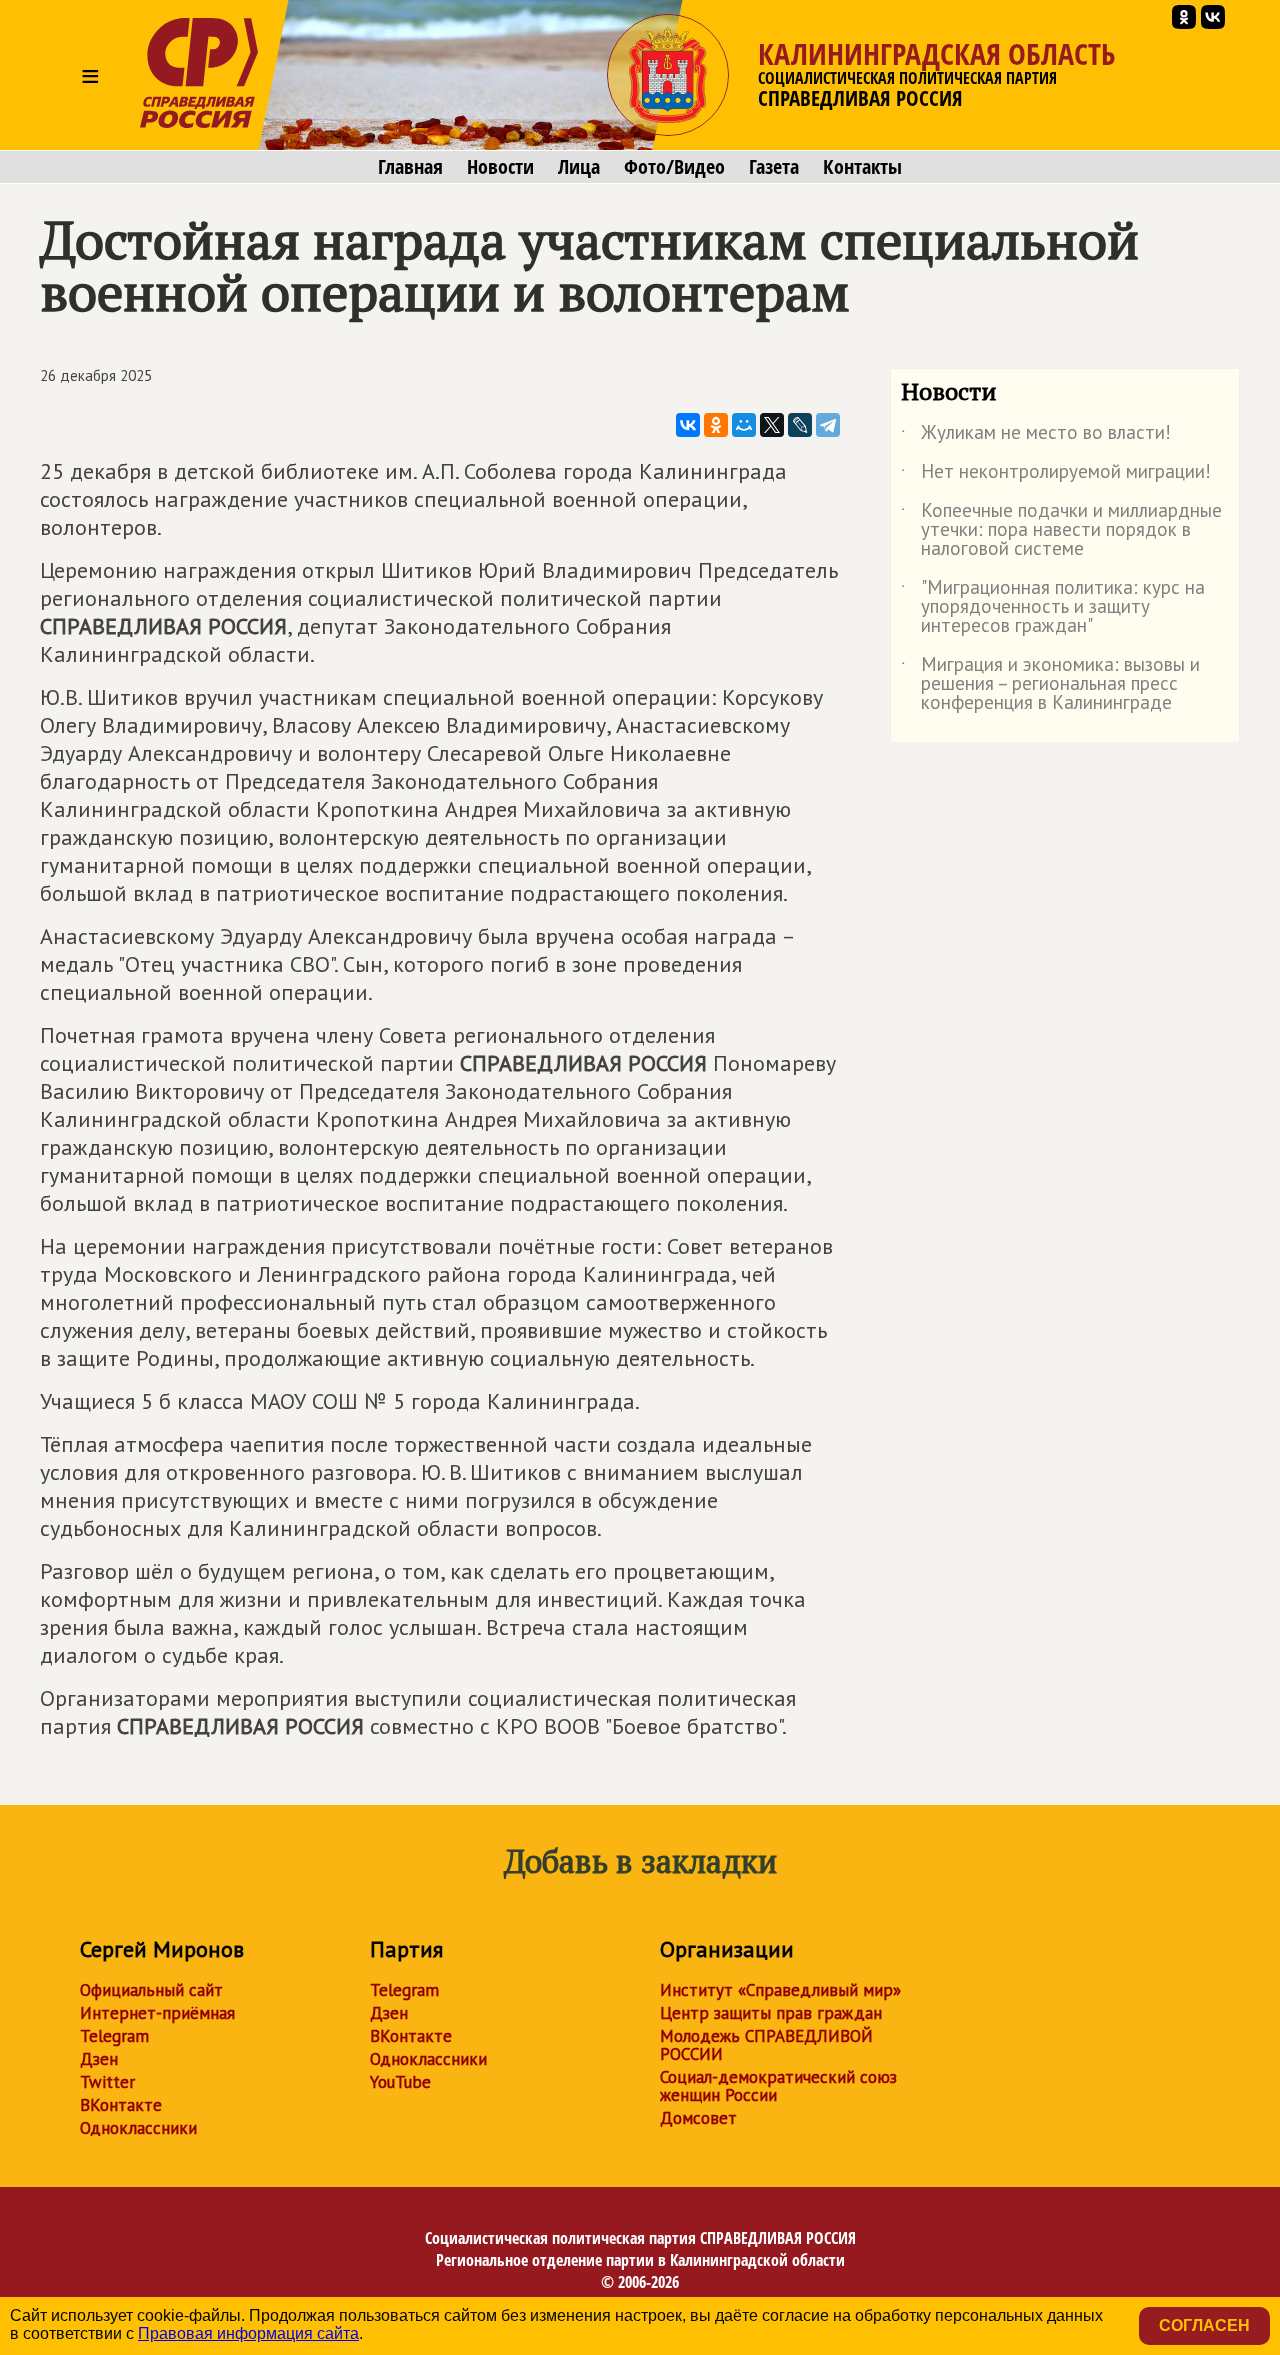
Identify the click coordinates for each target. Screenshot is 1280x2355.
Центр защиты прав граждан (771, 2013)
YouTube (400, 2082)
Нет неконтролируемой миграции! (1056, 475)
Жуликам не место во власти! (1036, 436)
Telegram (114, 2036)
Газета (774, 167)
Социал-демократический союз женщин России (778, 2086)
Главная (410, 167)
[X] (772, 425)
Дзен (99, 2059)
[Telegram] (828, 425)
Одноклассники (138, 2128)
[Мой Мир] (744, 425)
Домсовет (698, 2118)
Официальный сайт (151, 1990)
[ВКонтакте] (688, 425)
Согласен (1204, 2325)
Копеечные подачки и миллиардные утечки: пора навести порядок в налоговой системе (1061, 530)
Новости (500, 167)
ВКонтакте (121, 2105)
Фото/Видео (674, 167)
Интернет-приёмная (157, 2013)
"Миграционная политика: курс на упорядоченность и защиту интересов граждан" (1053, 607)
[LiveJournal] (800, 425)
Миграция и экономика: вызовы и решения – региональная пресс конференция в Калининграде (1050, 684)
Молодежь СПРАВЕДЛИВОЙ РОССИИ (766, 2045)
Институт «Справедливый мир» (780, 1990)
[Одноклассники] (716, 425)
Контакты (862, 167)
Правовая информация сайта (248, 2333)
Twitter (107, 2082)
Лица (579, 167)
